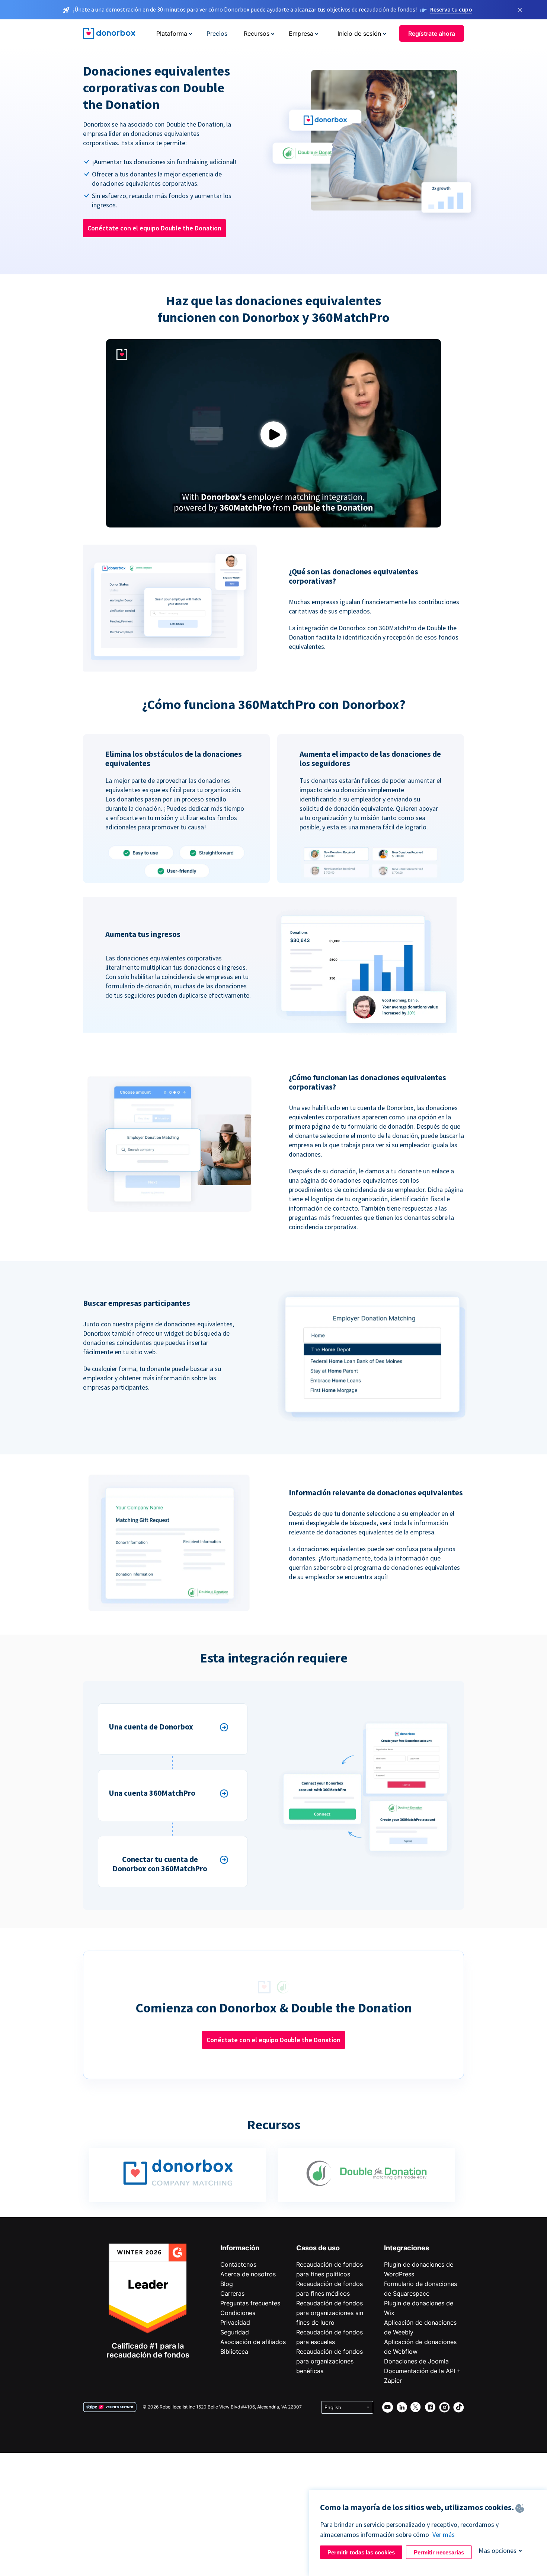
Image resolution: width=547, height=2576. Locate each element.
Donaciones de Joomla (416, 2361)
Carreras (232, 2293)
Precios (217, 34)
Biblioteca (234, 2352)
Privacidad (235, 2322)
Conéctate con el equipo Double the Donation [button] (154, 228)
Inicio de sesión (359, 34)
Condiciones (238, 2313)
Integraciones (407, 2248)
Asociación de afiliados (253, 2342)
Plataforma (172, 34)
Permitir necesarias (439, 2552)
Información (240, 2248)
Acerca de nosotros (248, 2274)
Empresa (301, 34)
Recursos (257, 34)
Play (273, 435)
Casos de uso (318, 2248)
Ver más (444, 2534)
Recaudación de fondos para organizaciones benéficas (330, 2361)
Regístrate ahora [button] (432, 34)
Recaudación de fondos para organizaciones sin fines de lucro (330, 2313)
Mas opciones (498, 2551)
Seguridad (235, 2332)
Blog (227, 2284)
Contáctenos (238, 2264)
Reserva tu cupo (451, 9)
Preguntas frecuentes (250, 2303)
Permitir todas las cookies (361, 2552)
